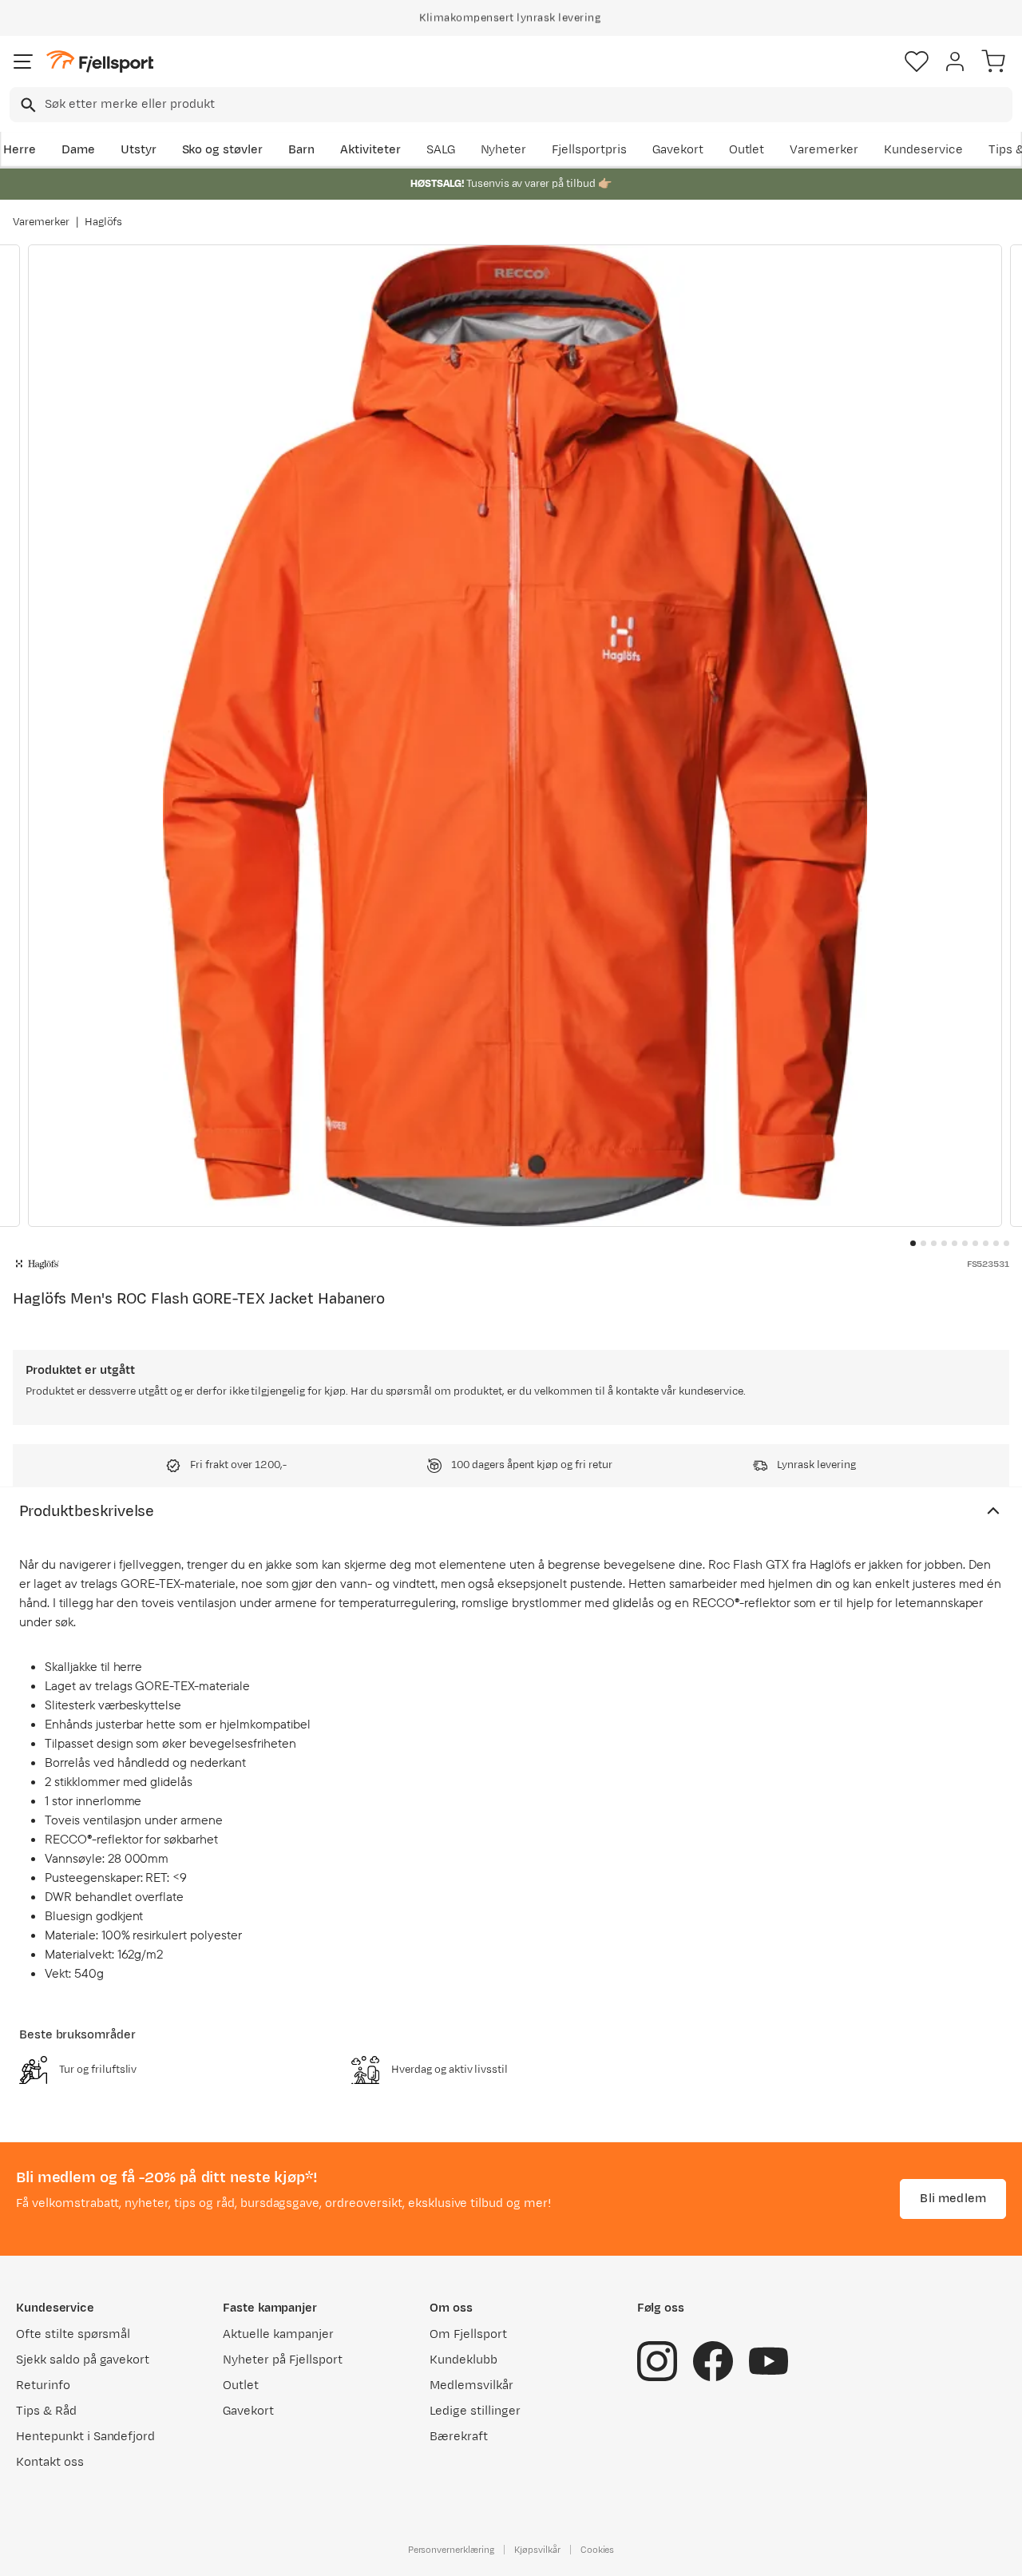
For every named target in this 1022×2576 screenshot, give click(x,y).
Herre (20, 150)
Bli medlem (953, 2199)
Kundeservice (923, 150)
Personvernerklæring (451, 2550)
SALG (441, 150)
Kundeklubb (463, 2360)
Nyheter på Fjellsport (282, 2360)
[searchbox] (527, 105)
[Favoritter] (917, 62)
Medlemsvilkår (471, 2385)
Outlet (747, 150)
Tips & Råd (46, 2411)
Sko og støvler (223, 150)
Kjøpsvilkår (537, 2550)
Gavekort (678, 150)
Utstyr (139, 150)
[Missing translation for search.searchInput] (27, 105)
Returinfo (43, 2385)
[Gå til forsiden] (100, 62)
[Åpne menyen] (23, 62)
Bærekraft (459, 2437)
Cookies (598, 2550)
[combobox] (511, 105)
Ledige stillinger (475, 2411)
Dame (78, 150)
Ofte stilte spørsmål (73, 2334)
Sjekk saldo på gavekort (83, 2360)
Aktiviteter (370, 150)
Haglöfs (104, 222)
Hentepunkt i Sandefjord (85, 2437)
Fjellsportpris (589, 150)
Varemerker (824, 150)
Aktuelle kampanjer (278, 2334)
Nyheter (504, 150)
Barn (301, 150)
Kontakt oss (50, 2462)
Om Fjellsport (468, 2334)
